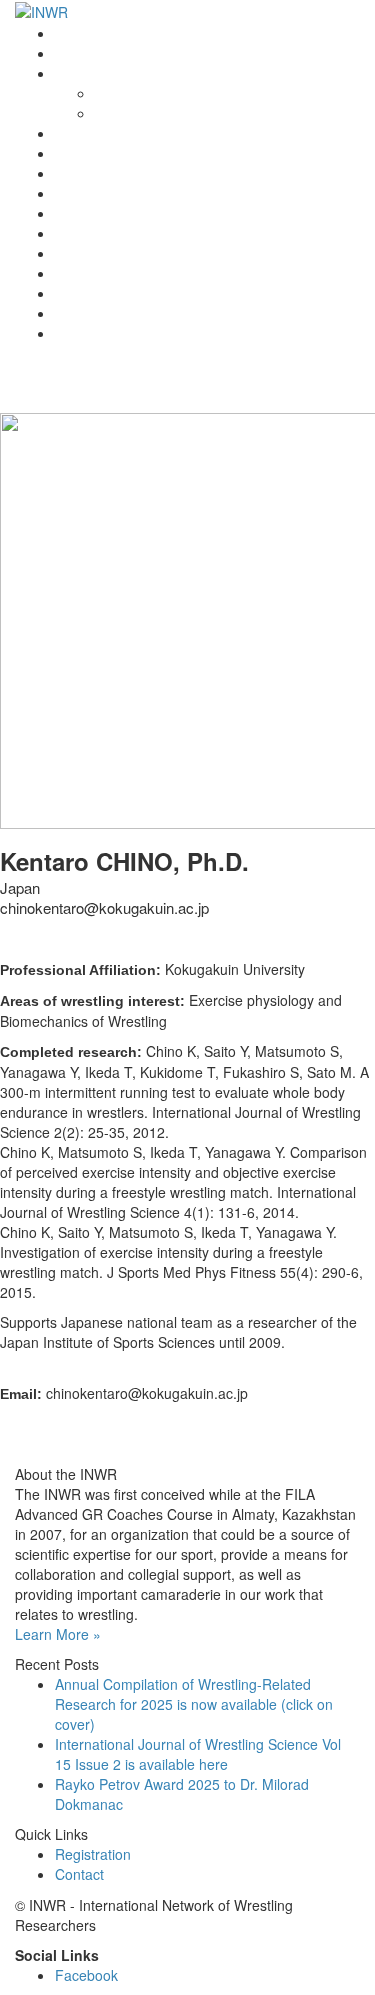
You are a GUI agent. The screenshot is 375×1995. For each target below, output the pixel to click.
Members (85, 253)
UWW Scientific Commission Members (176, 333)
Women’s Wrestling (116, 213)
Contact (79, 313)
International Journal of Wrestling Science (186, 153)
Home (74, 33)
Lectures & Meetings (120, 173)
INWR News (93, 53)
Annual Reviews (105, 193)
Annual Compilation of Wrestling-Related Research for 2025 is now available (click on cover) (194, 1704)
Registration (93, 233)
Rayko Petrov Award (119, 133)
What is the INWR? (115, 73)
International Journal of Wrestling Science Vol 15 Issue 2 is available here (198, 1754)
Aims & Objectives (152, 113)
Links (71, 273)
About (113, 93)
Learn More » (58, 1634)
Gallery (77, 293)
